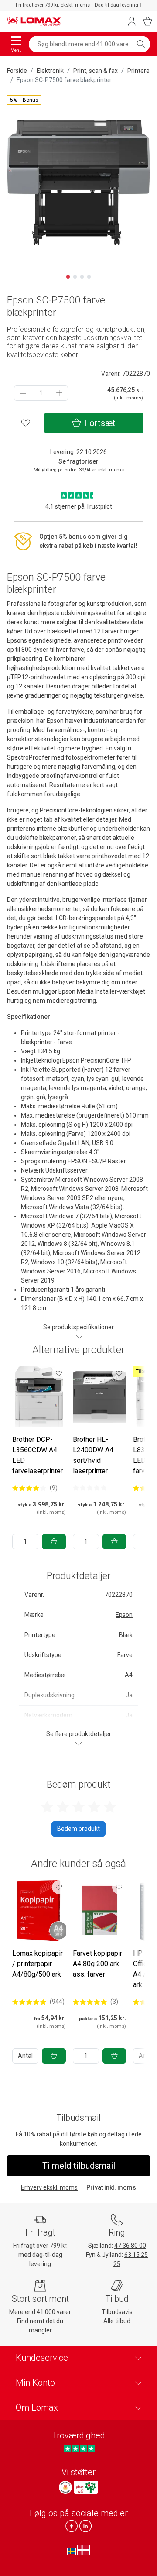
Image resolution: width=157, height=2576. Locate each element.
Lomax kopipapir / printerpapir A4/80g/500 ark (38, 1964)
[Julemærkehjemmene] (65, 2487)
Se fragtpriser (78, 461)
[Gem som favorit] (59, 1373)
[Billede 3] (82, 277)
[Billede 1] (68, 277)
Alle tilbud (117, 2321)
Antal (25, 2056)
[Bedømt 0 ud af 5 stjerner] (90, 1488)
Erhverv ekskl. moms (49, 2187)
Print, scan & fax (96, 71)
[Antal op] (59, 393)
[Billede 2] (75, 277)
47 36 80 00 (130, 2246)
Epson (124, 1615)
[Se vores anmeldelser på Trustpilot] (79, 2448)
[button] (24, 100)
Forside (17, 71)
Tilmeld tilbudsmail (79, 2166)
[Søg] (141, 44)
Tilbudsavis (117, 2312)
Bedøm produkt (78, 1829)
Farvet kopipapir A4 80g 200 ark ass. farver (97, 1964)
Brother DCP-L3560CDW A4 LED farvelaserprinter (38, 1455)
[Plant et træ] (86, 2487)
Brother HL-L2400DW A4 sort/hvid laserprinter (93, 1455)
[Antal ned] (23, 393)
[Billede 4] (89, 277)
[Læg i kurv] (54, 1542)
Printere (138, 71)
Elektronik (50, 71)
